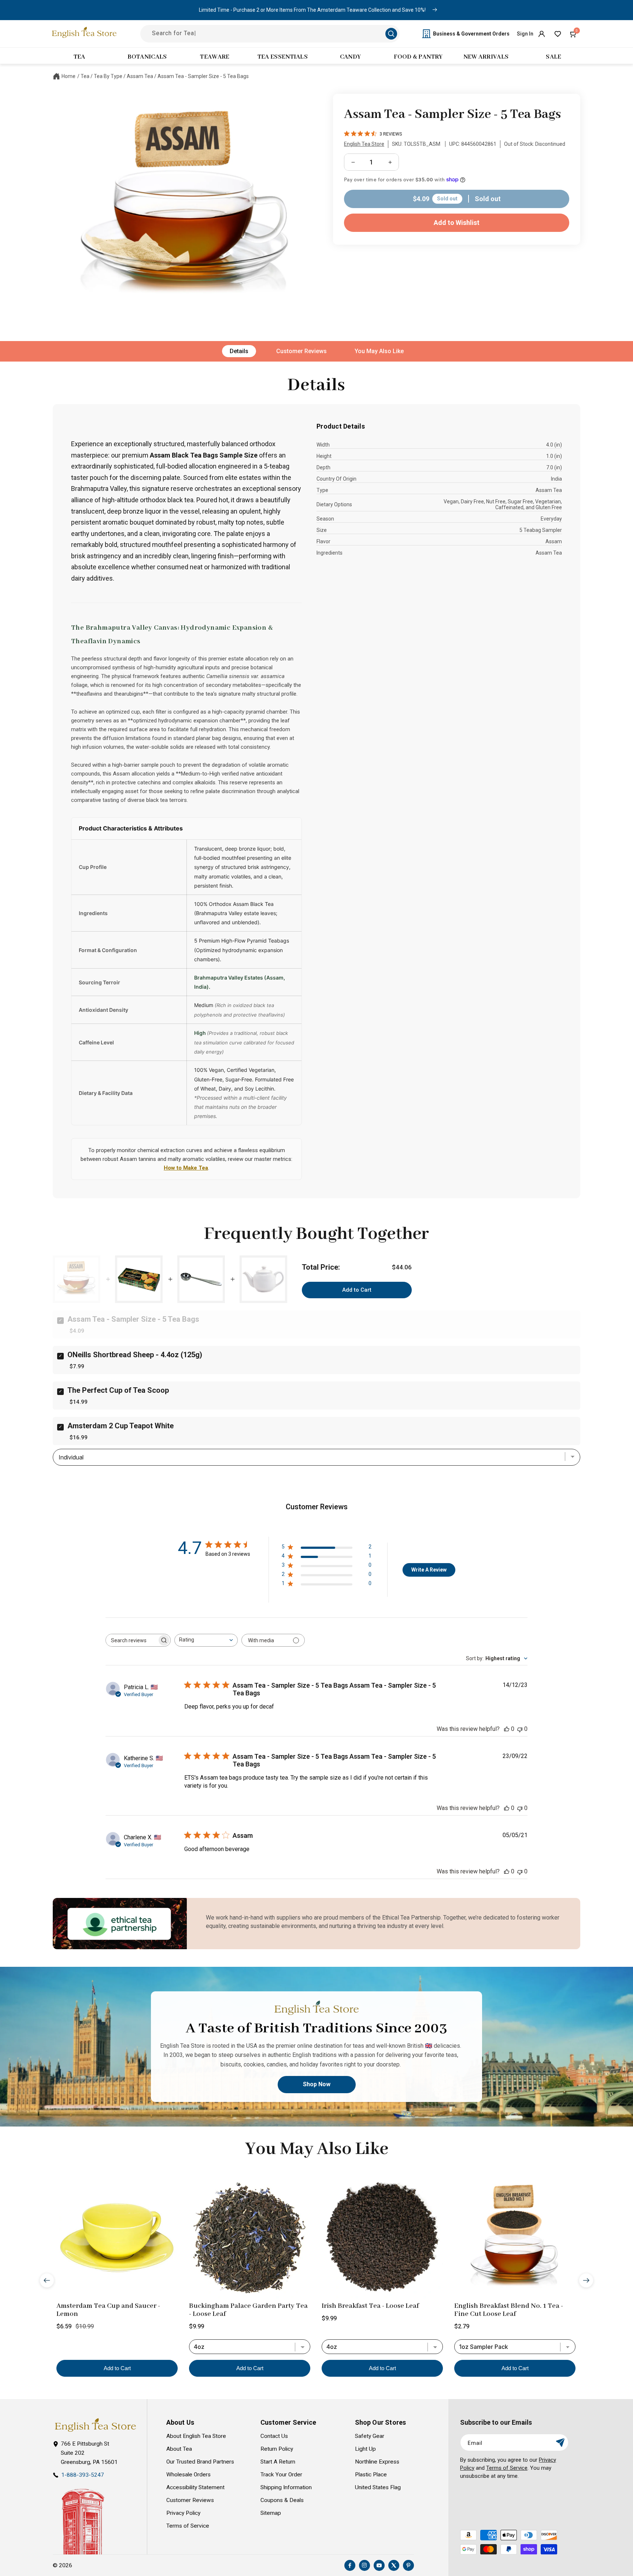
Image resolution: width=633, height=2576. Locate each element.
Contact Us (274, 2436)
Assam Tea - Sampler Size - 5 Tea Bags (203, 76)
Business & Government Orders (471, 34)
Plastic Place (371, 2475)
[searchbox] (132, 1640)
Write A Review (429, 1570)
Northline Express (377, 2462)
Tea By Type (108, 76)
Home (69, 76)
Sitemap (271, 2513)
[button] (574, 34)
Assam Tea (140, 76)
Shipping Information (286, 2487)
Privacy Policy (183, 2513)
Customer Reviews (301, 351)
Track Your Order (281, 2475)
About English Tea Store (196, 2436)
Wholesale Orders (188, 2475)
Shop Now (317, 2085)
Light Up (365, 2449)
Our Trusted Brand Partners (200, 2462)
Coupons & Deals (282, 2500)
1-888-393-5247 (83, 2475)
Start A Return (278, 2462)
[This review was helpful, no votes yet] (507, 1729)
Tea (85, 76)
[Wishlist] (558, 34)
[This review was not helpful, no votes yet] (520, 1729)
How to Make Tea (186, 1168)
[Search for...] (391, 34)
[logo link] (95, 2425)
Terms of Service (188, 2526)
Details (239, 351)
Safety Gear (370, 2436)
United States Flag (378, 2487)
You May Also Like (379, 351)
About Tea (179, 2449)
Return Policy (277, 2449)
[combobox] (206, 1640)
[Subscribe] (560, 2442)
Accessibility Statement (195, 2487)
